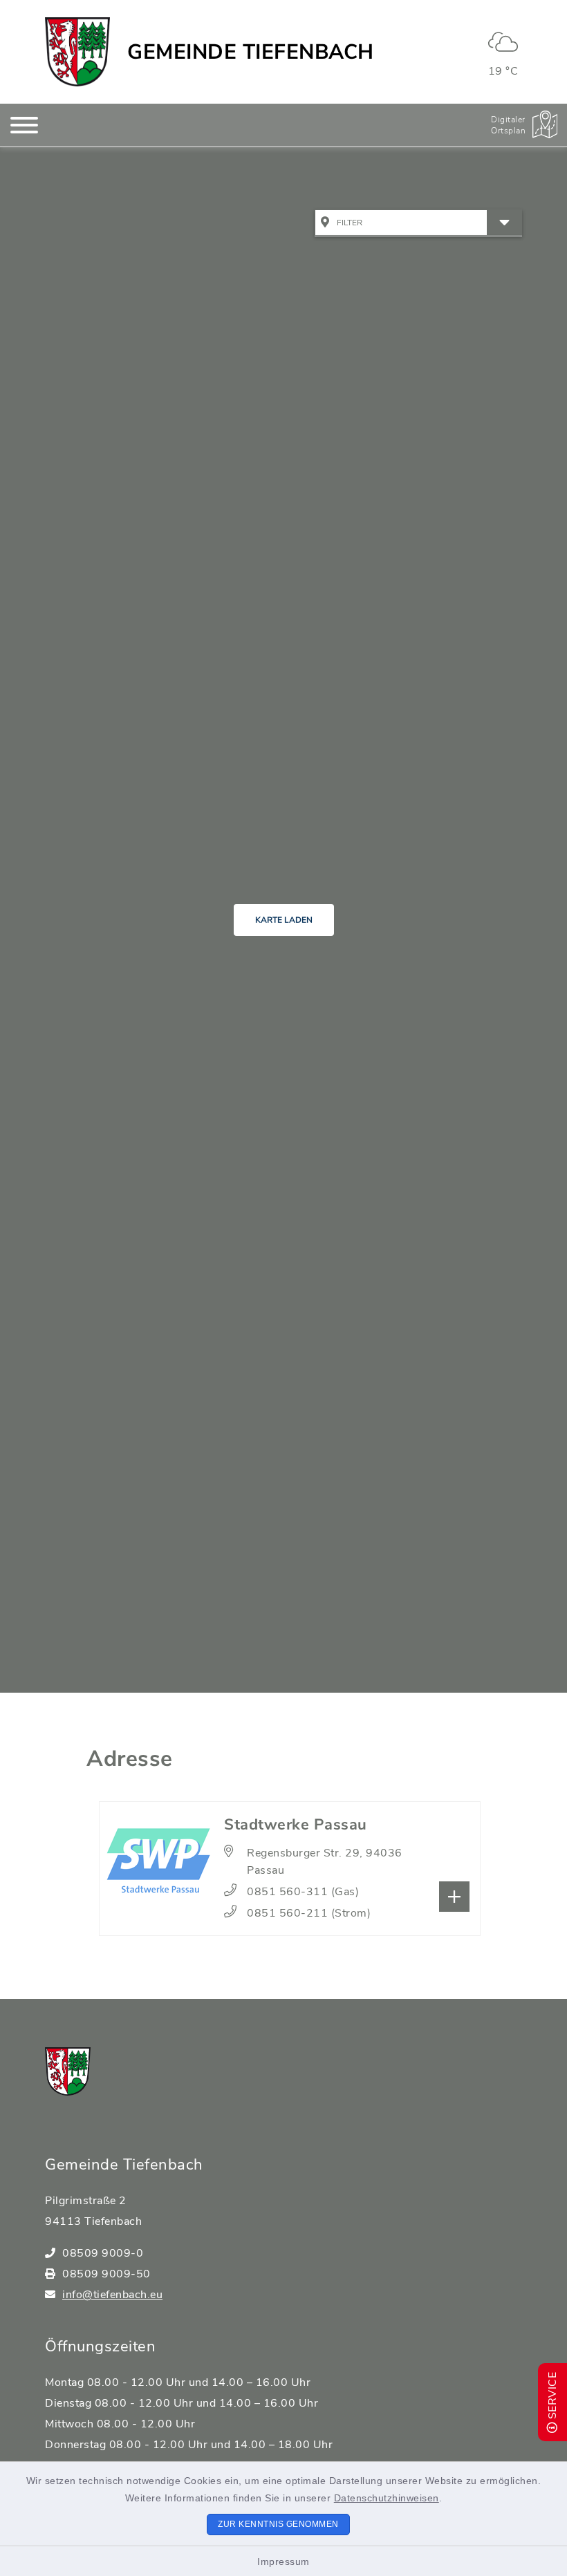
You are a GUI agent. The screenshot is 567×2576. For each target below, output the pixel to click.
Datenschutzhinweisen (387, 2498)
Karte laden (284, 920)
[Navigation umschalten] (24, 125)
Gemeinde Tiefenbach (251, 52)
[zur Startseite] (77, 52)
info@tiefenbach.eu (112, 2295)
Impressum (283, 2561)
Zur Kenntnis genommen (278, 2524)
